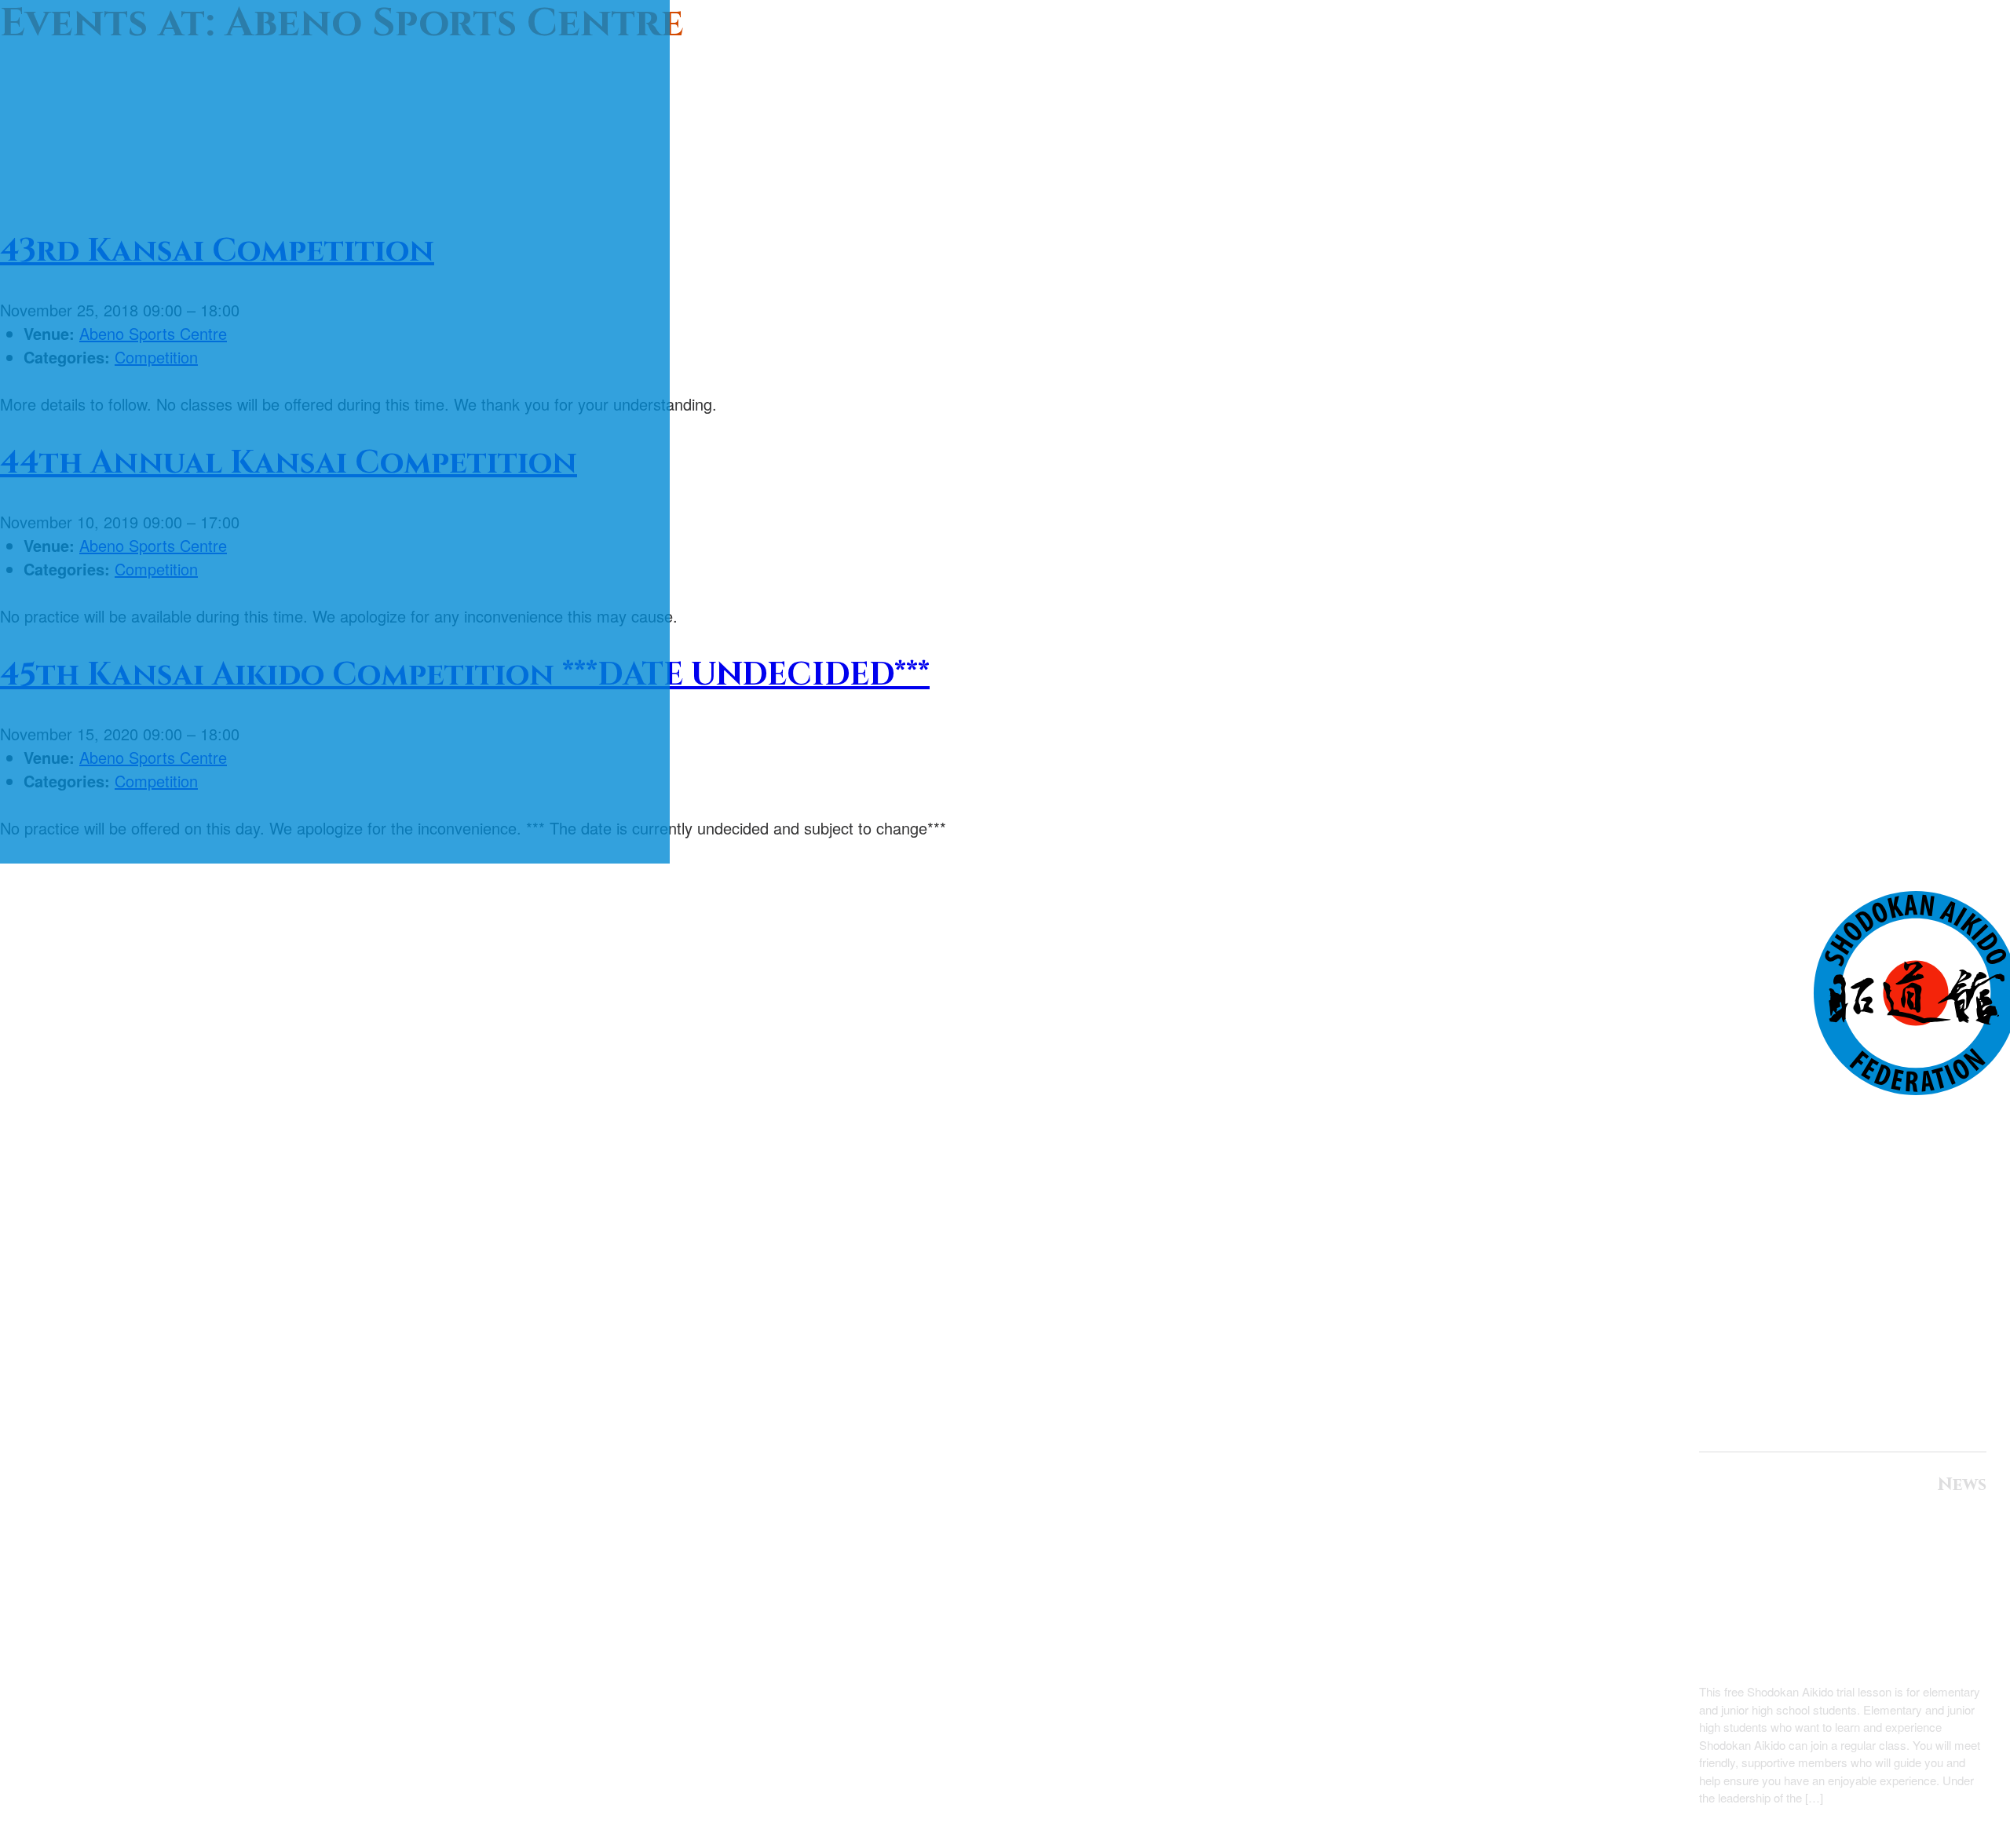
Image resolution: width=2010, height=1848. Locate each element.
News (1954, 1218)
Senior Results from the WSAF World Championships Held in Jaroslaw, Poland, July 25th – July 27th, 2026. (1850, 1594)
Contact (1930, 1345)
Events (1944, 1261)
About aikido (1903, 1177)
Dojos (1950, 1304)
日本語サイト (1931, 1419)
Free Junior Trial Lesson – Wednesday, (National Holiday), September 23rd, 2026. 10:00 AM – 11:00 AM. (1845, 1656)
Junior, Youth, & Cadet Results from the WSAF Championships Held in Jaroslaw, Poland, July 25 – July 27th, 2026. (1854, 1532)
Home (1952, 1134)
